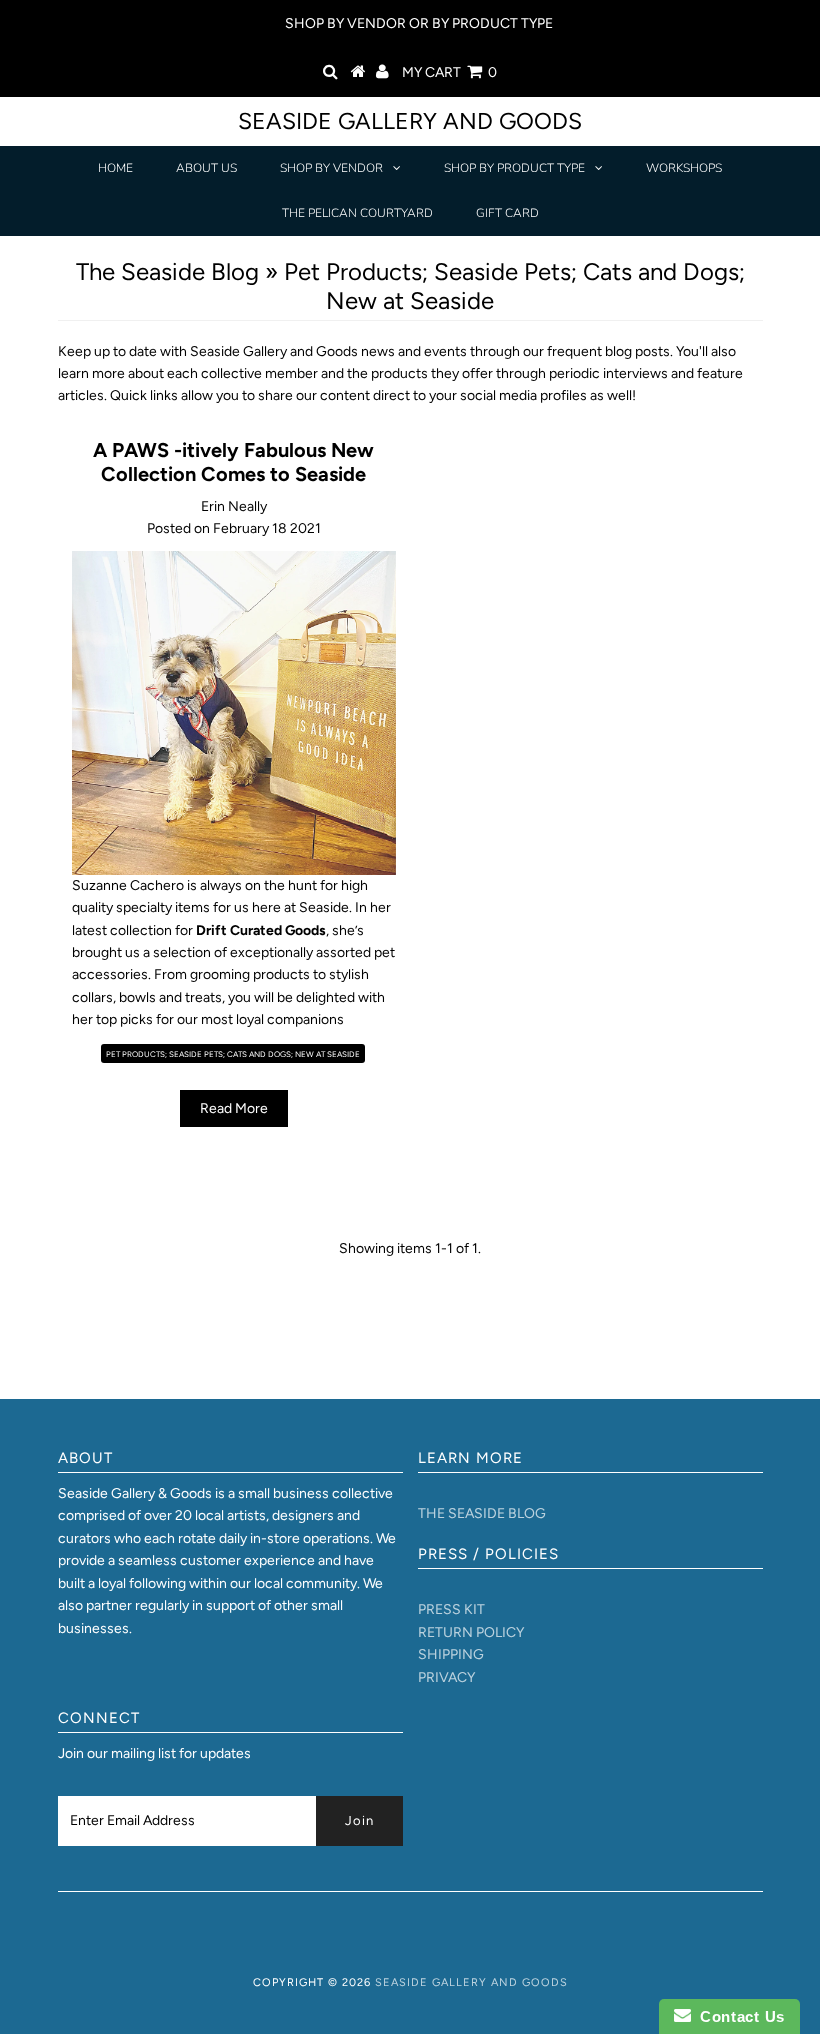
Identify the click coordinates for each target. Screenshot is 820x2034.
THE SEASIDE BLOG (482, 1513)
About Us (206, 168)
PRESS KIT (451, 1609)
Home (115, 168)
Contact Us (738, 2016)
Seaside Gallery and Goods (410, 121)
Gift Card (507, 213)
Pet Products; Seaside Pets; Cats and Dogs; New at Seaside (233, 1054)
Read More (234, 1108)
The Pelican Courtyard (357, 213)
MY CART (449, 72)
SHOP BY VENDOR (331, 168)
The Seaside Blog (167, 271)
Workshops (684, 168)
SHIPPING (451, 1654)
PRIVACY (446, 1677)
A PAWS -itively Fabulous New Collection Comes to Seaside (233, 462)
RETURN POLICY (471, 1632)
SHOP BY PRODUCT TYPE (514, 168)
